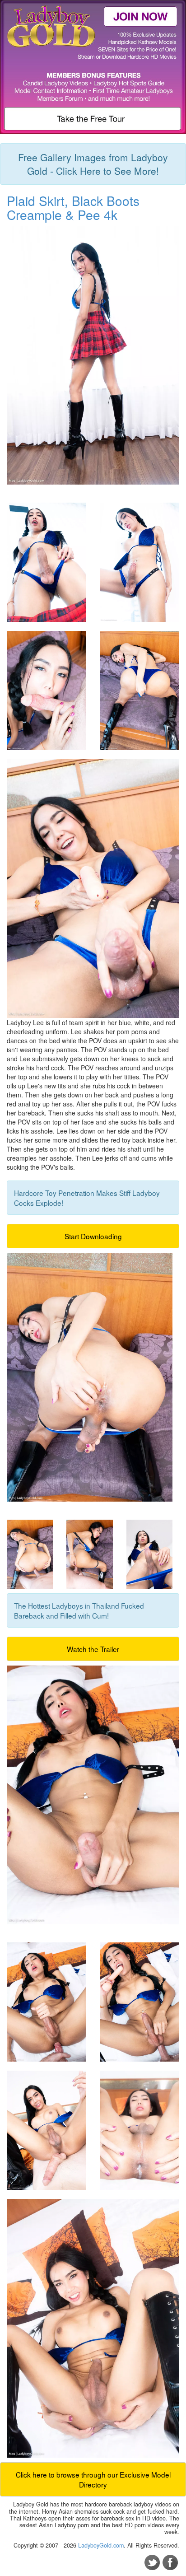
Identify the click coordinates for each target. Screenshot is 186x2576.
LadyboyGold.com (101, 2545)
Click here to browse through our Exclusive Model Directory (93, 2479)
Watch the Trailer (93, 1649)
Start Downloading (93, 1236)
